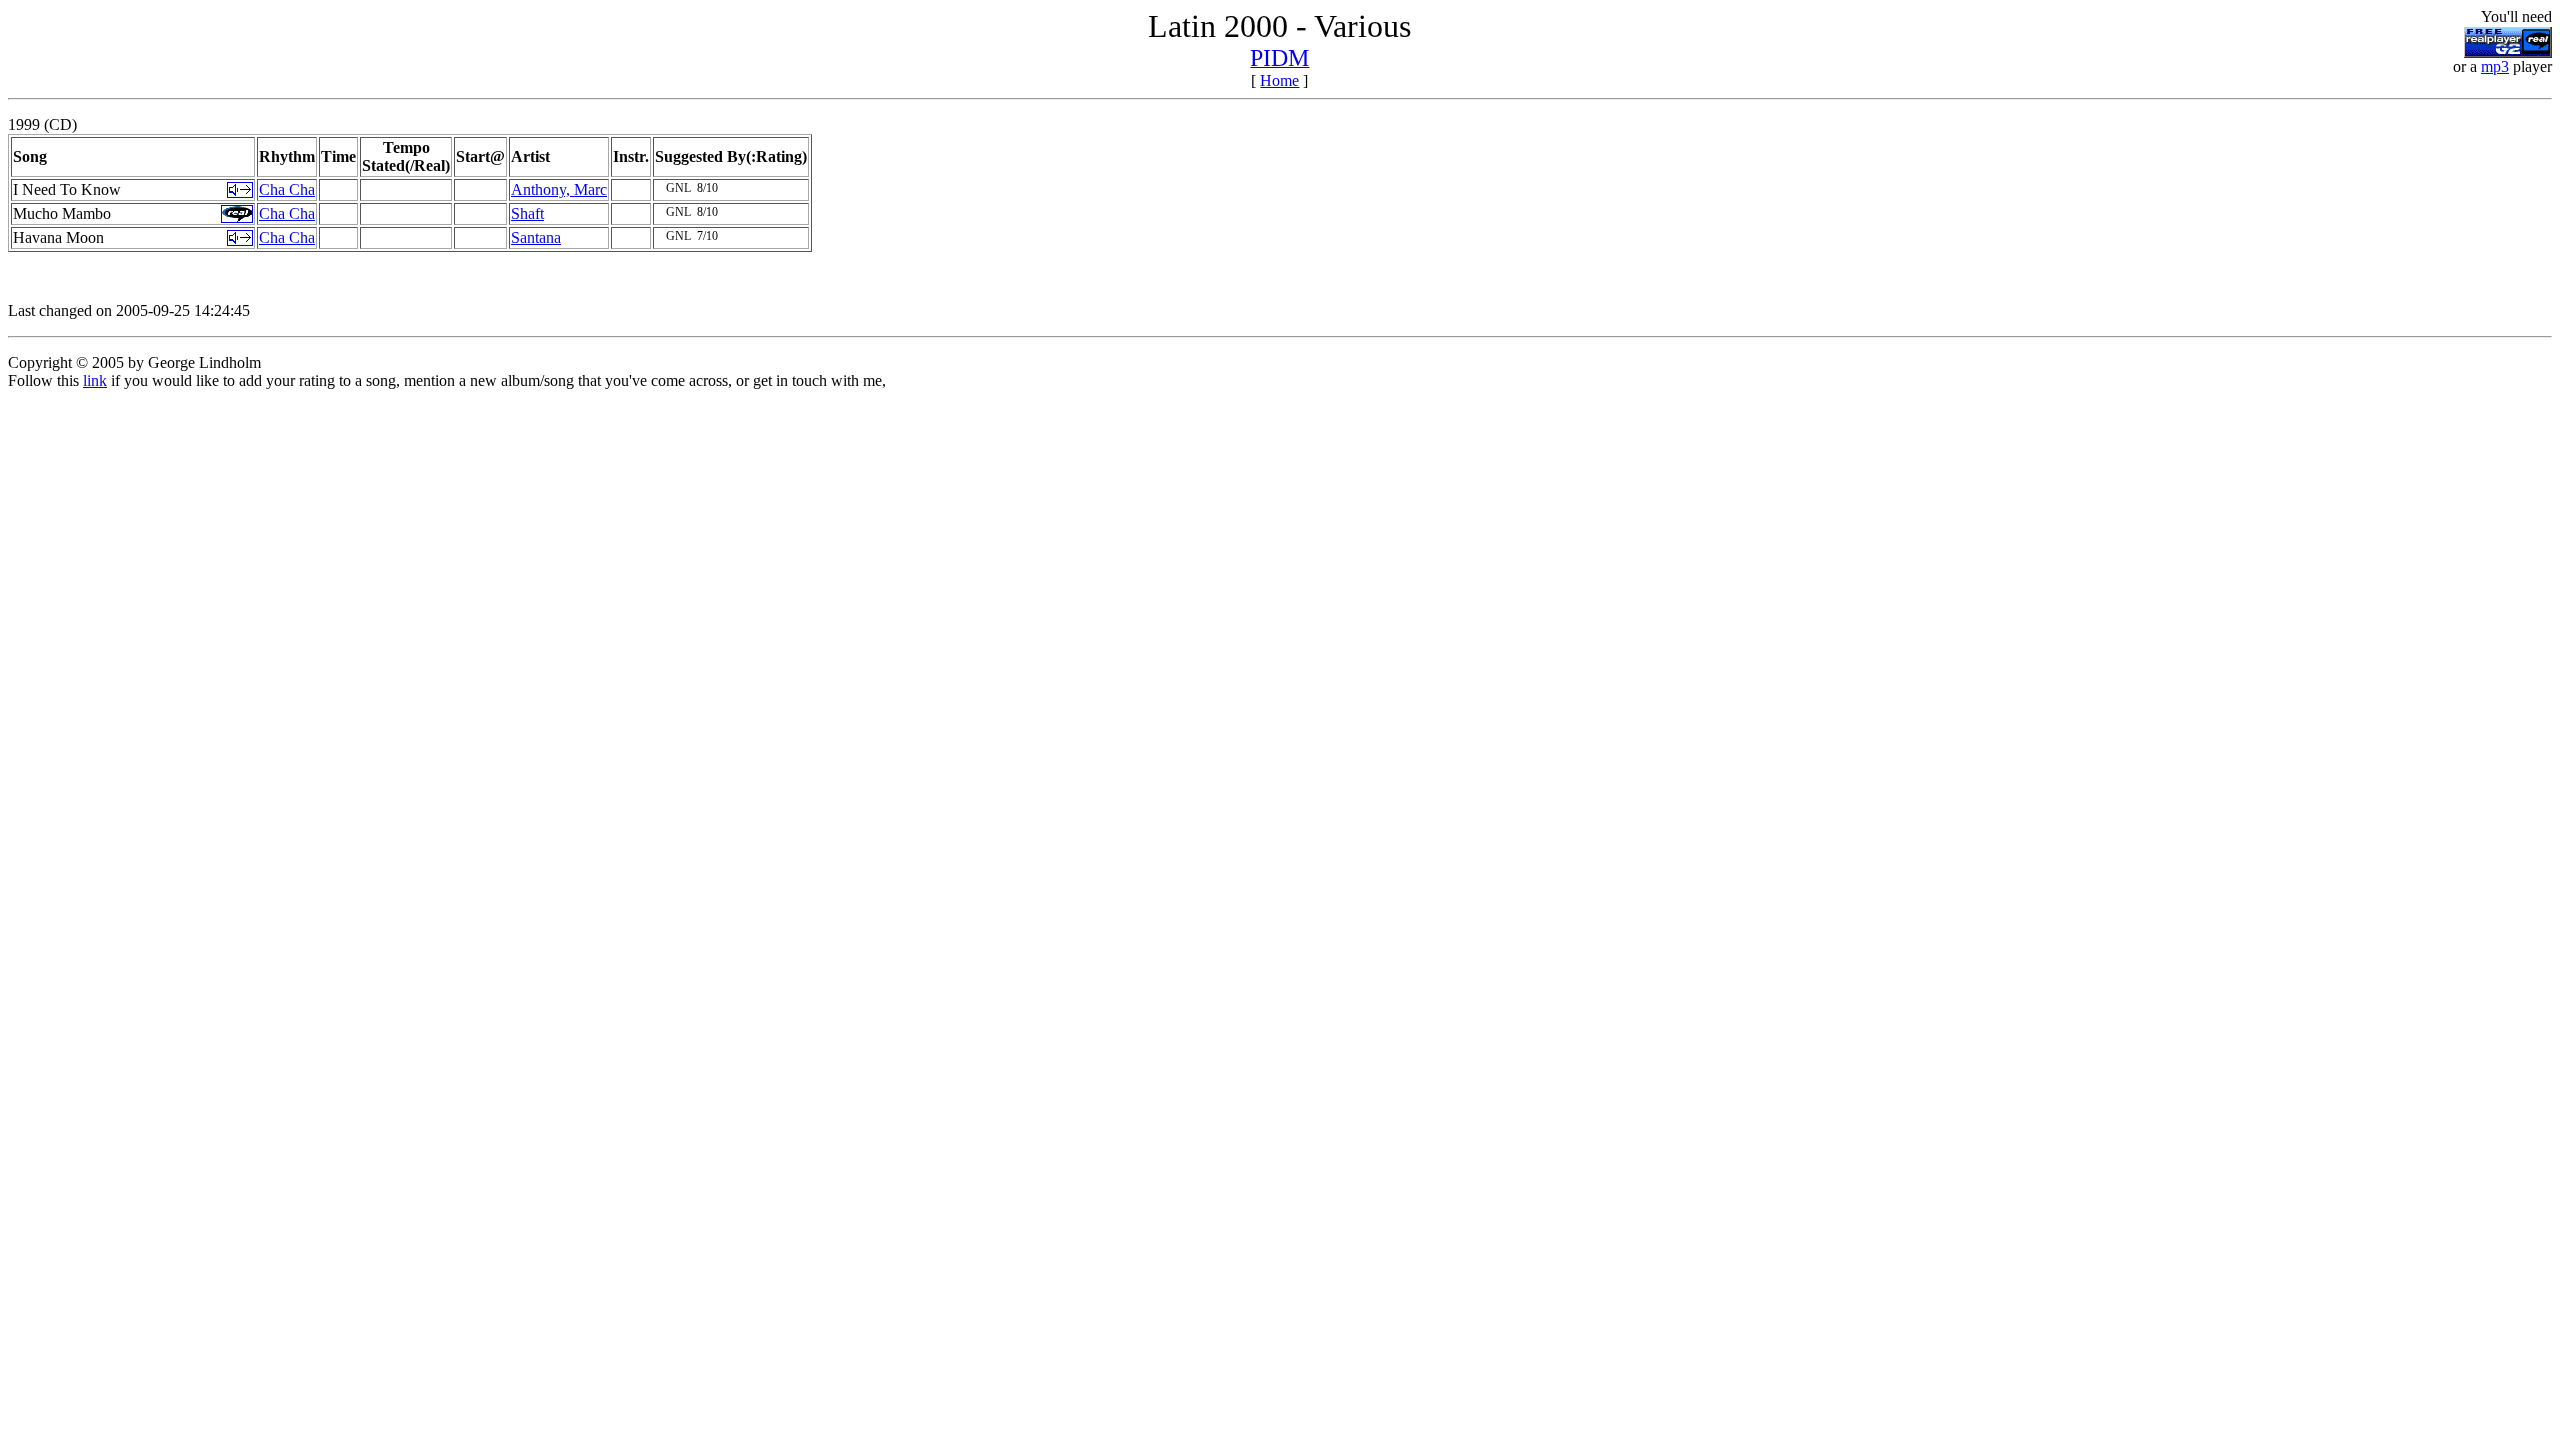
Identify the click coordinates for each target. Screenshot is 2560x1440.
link (95, 380)
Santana (536, 237)
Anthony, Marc (559, 189)
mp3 (2495, 66)
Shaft (527, 213)
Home (1279, 80)
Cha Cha (287, 189)
